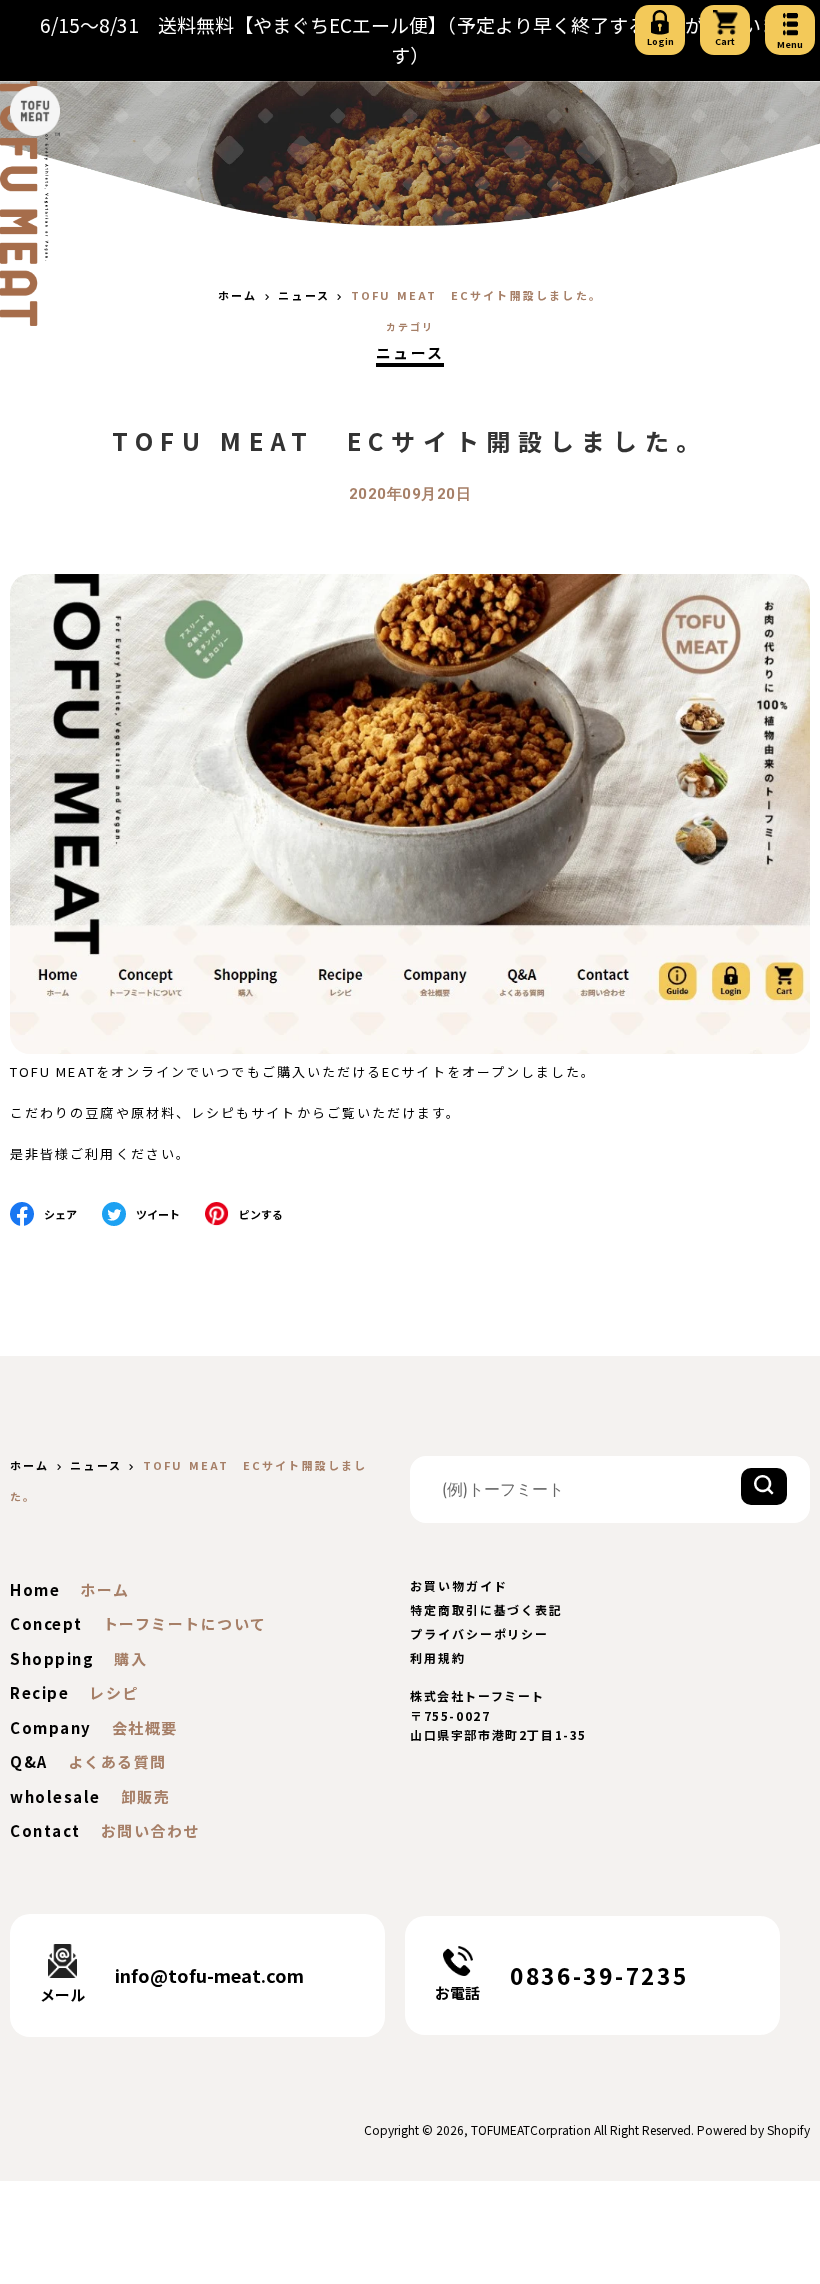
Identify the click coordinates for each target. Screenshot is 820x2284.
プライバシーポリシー (479, 1633)
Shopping (52, 1658)
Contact (45, 1830)
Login (660, 41)
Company (51, 1727)
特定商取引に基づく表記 (486, 1609)
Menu (790, 44)
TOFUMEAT (500, 2129)
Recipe (39, 1692)
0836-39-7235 (599, 1975)
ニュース (410, 352)
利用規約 (438, 1657)
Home (35, 1589)
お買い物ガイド (458, 1585)
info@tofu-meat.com (209, 1975)
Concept (46, 1623)
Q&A (29, 1761)
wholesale (55, 1796)
